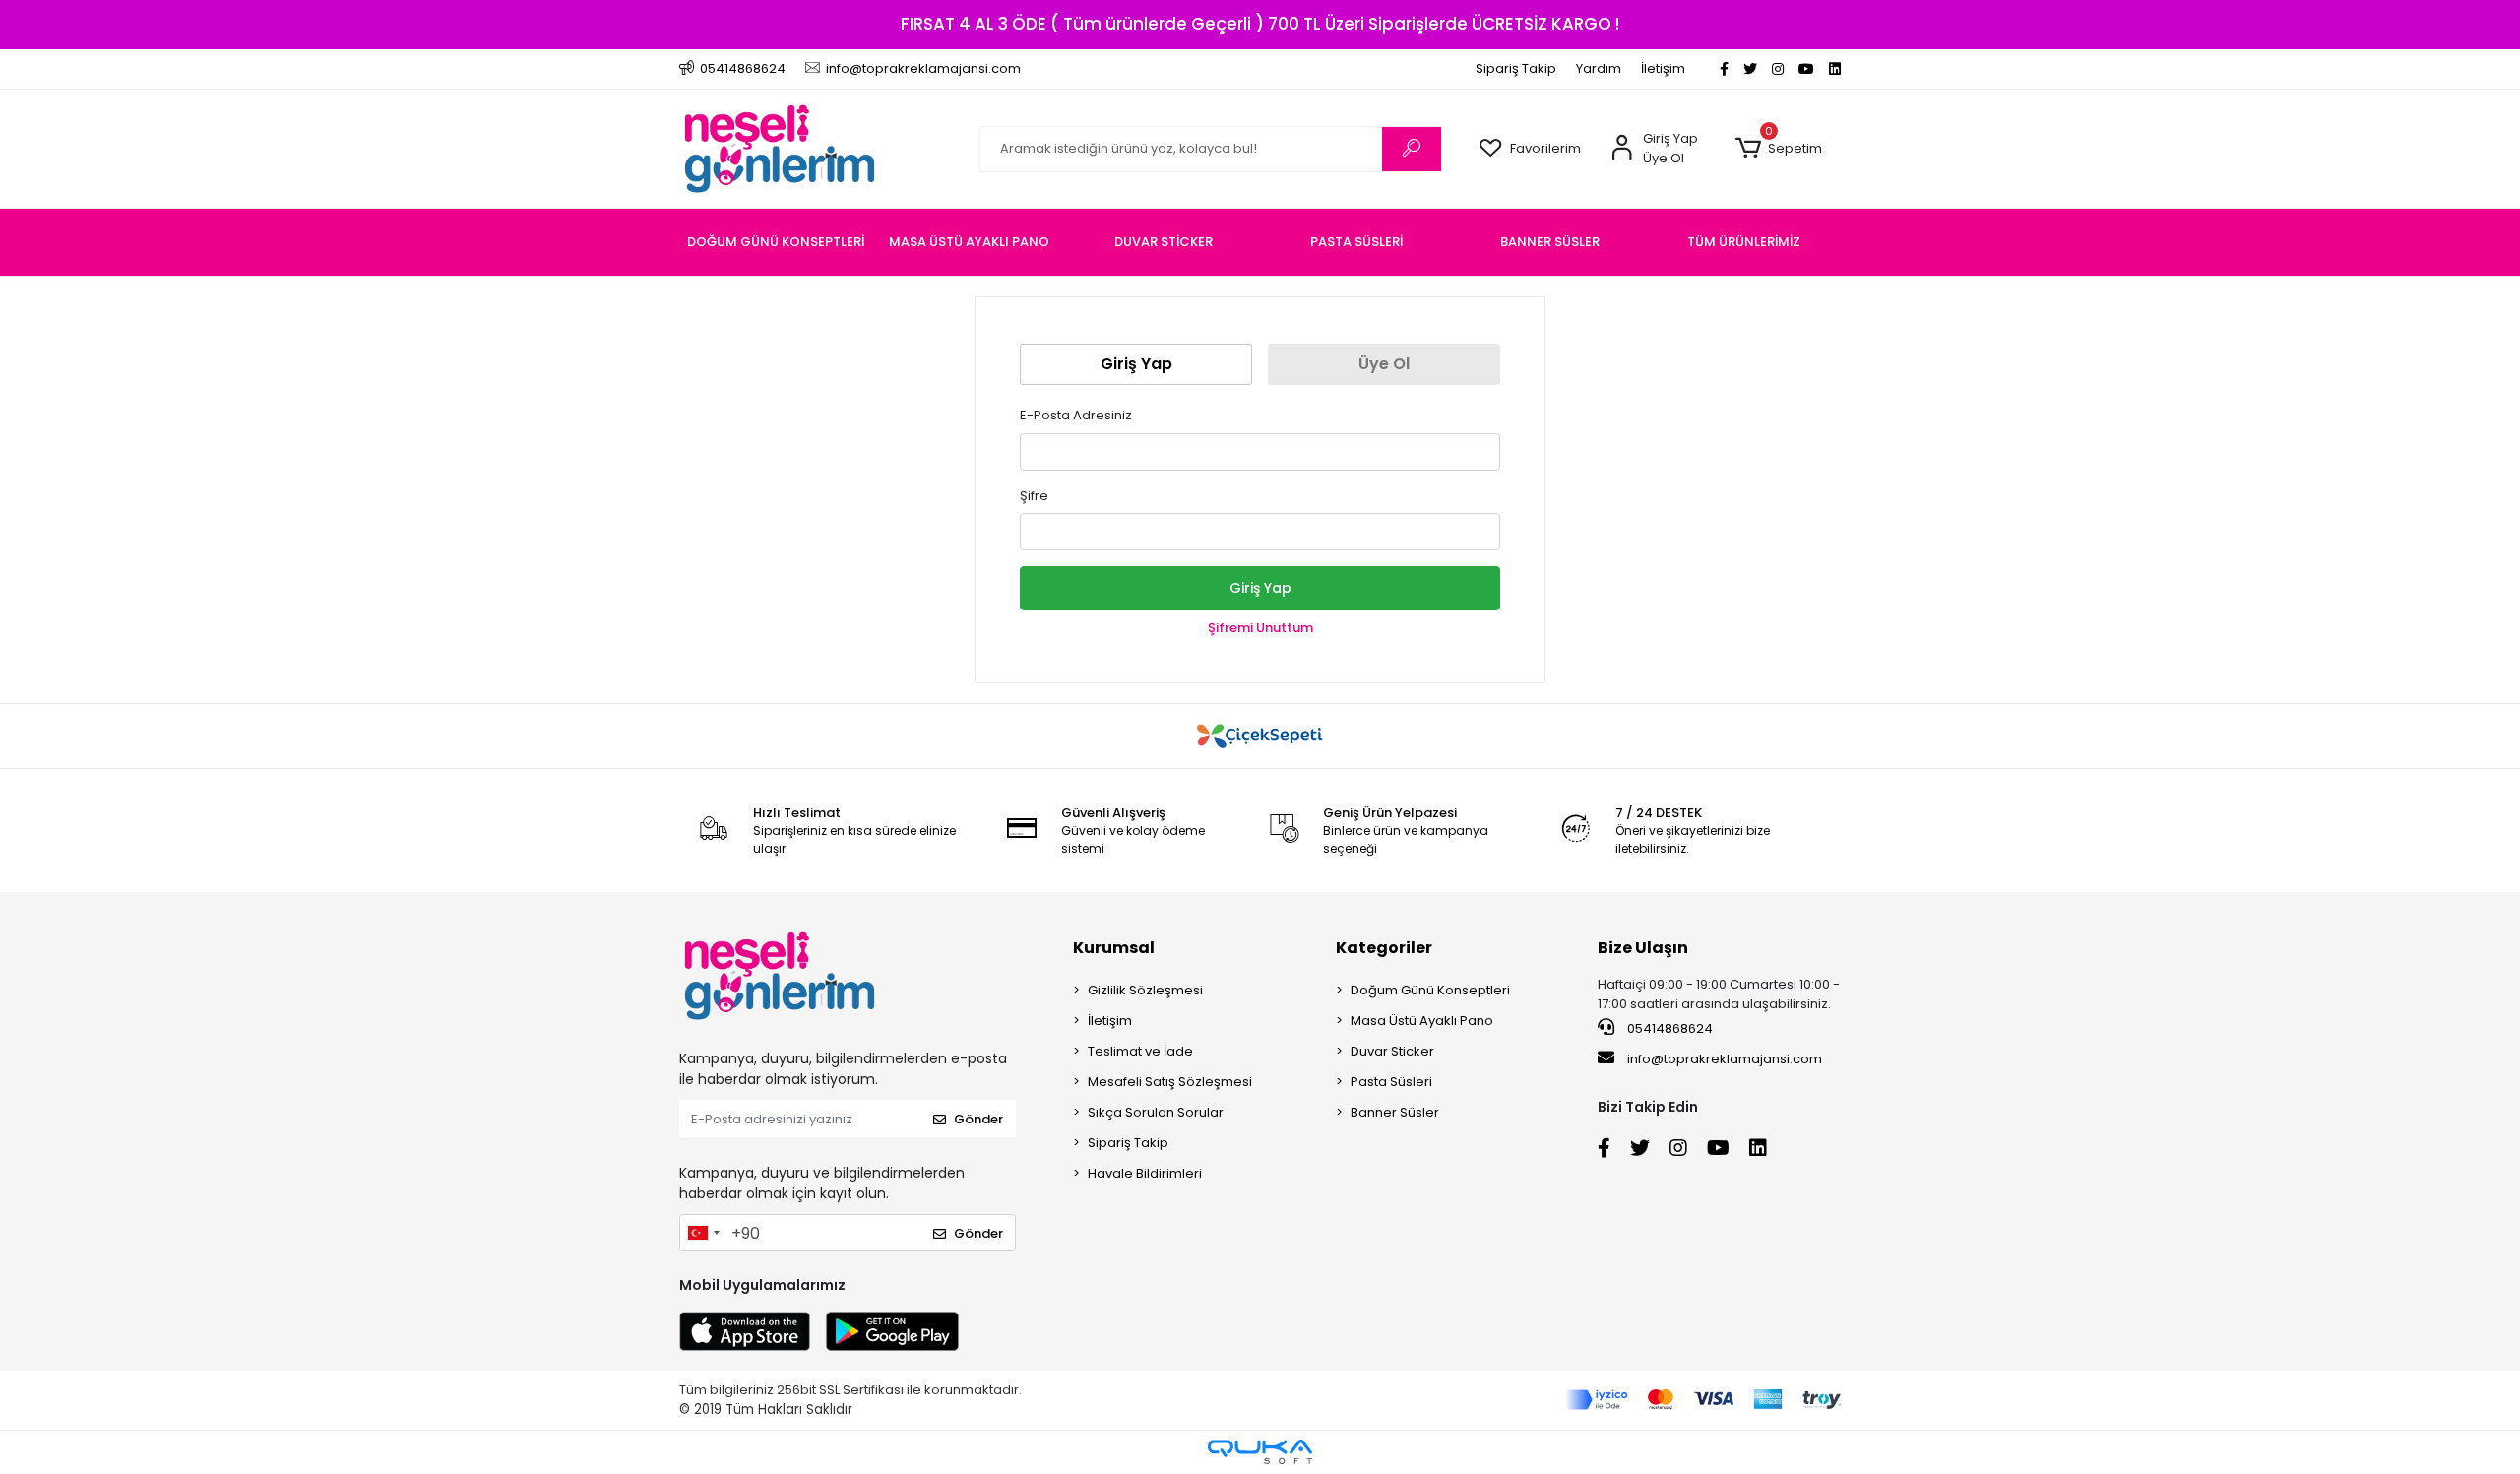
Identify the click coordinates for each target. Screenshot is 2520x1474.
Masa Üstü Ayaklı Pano (1422, 1021)
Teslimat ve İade (1140, 1051)
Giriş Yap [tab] (1136, 364)
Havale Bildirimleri (1145, 1173)
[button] (1778, 149)
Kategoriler (1384, 948)
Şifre (1034, 496)
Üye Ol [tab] (1384, 364)
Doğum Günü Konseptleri (1430, 990)
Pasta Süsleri (1391, 1082)
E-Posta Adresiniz (1076, 415)
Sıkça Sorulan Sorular (1156, 1112)
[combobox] (703, 1233)
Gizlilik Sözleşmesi (1145, 990)
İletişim (1663, 68)
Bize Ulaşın (1643, 948)
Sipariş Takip (1516, 68)
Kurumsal (1114, 948)
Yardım (1599, 68)
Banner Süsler (1395, 1112)
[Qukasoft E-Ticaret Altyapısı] (1260, 1452)
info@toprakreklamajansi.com (1725, 1059)
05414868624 (1669, 1028)
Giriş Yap (1260, 588)
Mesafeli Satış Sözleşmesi (1170, 1082)
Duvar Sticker (1392, 1051)
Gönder (978, 1119)
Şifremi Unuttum (1260, 628)
